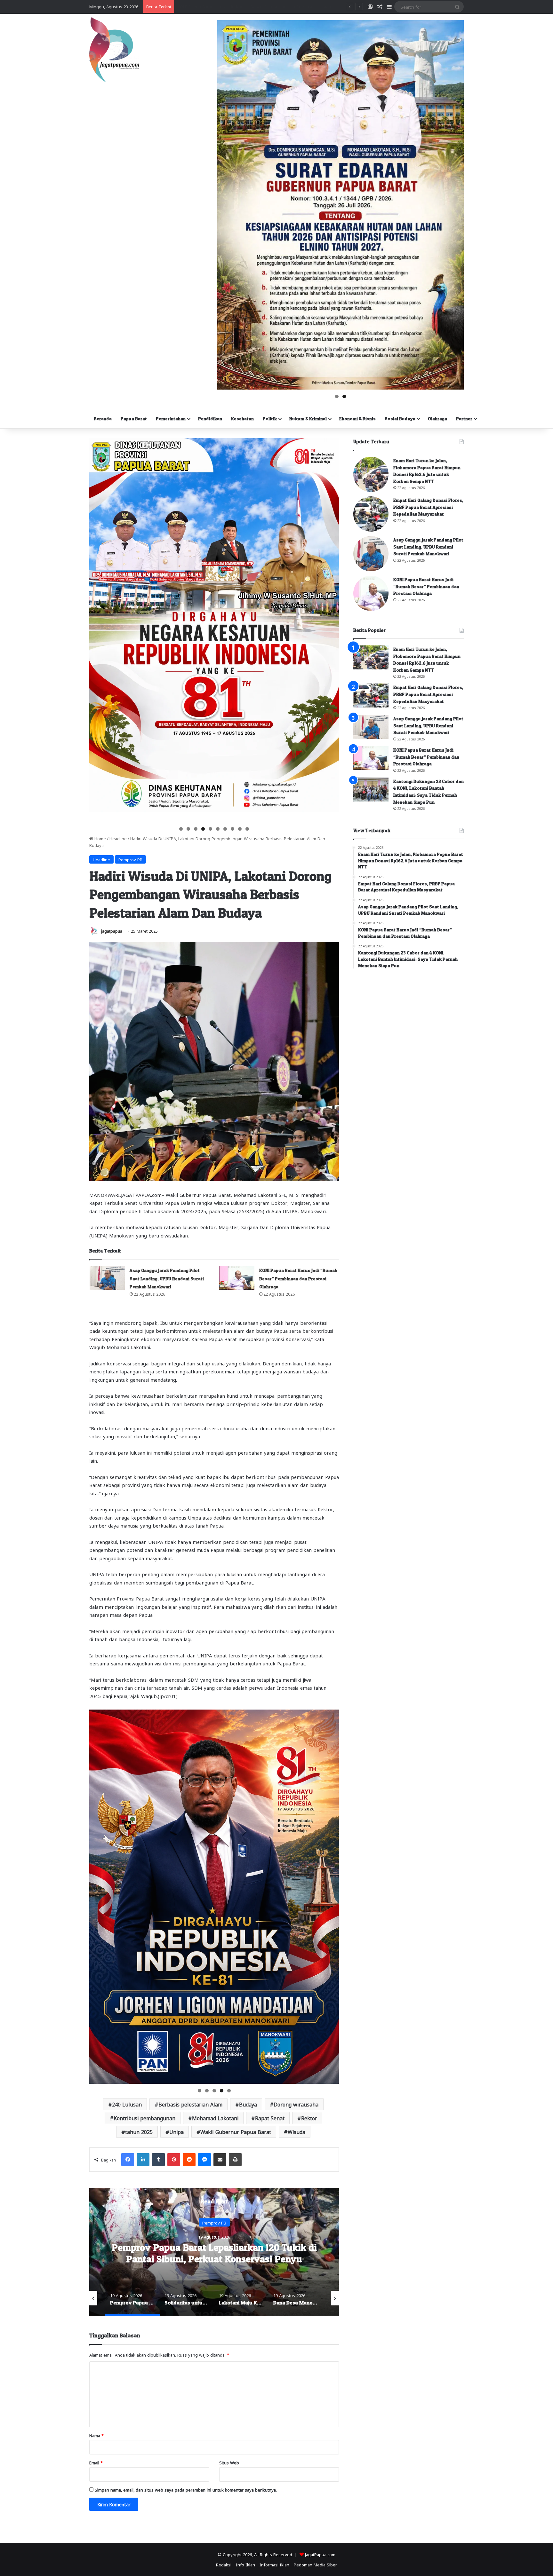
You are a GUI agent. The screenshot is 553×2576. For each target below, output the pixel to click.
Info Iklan (245, 2564)
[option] (215, 2252)
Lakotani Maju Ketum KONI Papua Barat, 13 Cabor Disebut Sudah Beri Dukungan (215, 2253)
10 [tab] (248, 829)
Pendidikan (210, 419)
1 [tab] (337, 396)
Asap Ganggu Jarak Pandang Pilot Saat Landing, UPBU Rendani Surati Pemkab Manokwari (167, 1278)
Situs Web (229, 2462)
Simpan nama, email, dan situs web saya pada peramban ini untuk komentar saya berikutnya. (186, 2489)
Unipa (176, 2132)
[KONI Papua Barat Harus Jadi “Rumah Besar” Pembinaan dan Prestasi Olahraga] (237, 1278)
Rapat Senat (270, 2118)
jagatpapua (112, 931)
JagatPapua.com (320, 2554)
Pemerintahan (171, 419)
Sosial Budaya (400, 419)
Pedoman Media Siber (315, 2564)
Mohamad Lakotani (215, 2118)
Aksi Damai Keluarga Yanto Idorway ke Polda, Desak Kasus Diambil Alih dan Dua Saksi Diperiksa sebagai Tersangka (290, 6)
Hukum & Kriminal (308, 419)
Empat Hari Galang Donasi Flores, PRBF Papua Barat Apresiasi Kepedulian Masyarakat (428, 507)
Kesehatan (242, 419)
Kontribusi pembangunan (144, 2118)
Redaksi (224, 2564)
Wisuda (297, 2132)
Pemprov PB (130, 859)
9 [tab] (240, 829)
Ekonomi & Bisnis (357, 419)
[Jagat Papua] (114, 50)
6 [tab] (218, 829)
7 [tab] (225, 829)
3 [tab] (196, 829)
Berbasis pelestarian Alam (190, 2104)
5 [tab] (210, 829)
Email (96, 2462)
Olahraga (437, 419)
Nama (96, 2435)
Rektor (309, 2118)
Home (100, 838)
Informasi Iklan (274, 2564)
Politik (270, 419)
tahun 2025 (139, 2132)
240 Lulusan (127, 2104)
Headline (118, 838)
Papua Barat (134, 419)
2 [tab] (344, 396)
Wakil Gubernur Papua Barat (236, 2132)
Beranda (103, 419)
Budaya (248, 2104)
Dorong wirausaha (296, 2104)
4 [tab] (203, 829)
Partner (464, 419)
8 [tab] (232, 829)
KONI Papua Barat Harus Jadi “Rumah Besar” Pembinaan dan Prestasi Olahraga (298, 1278)
